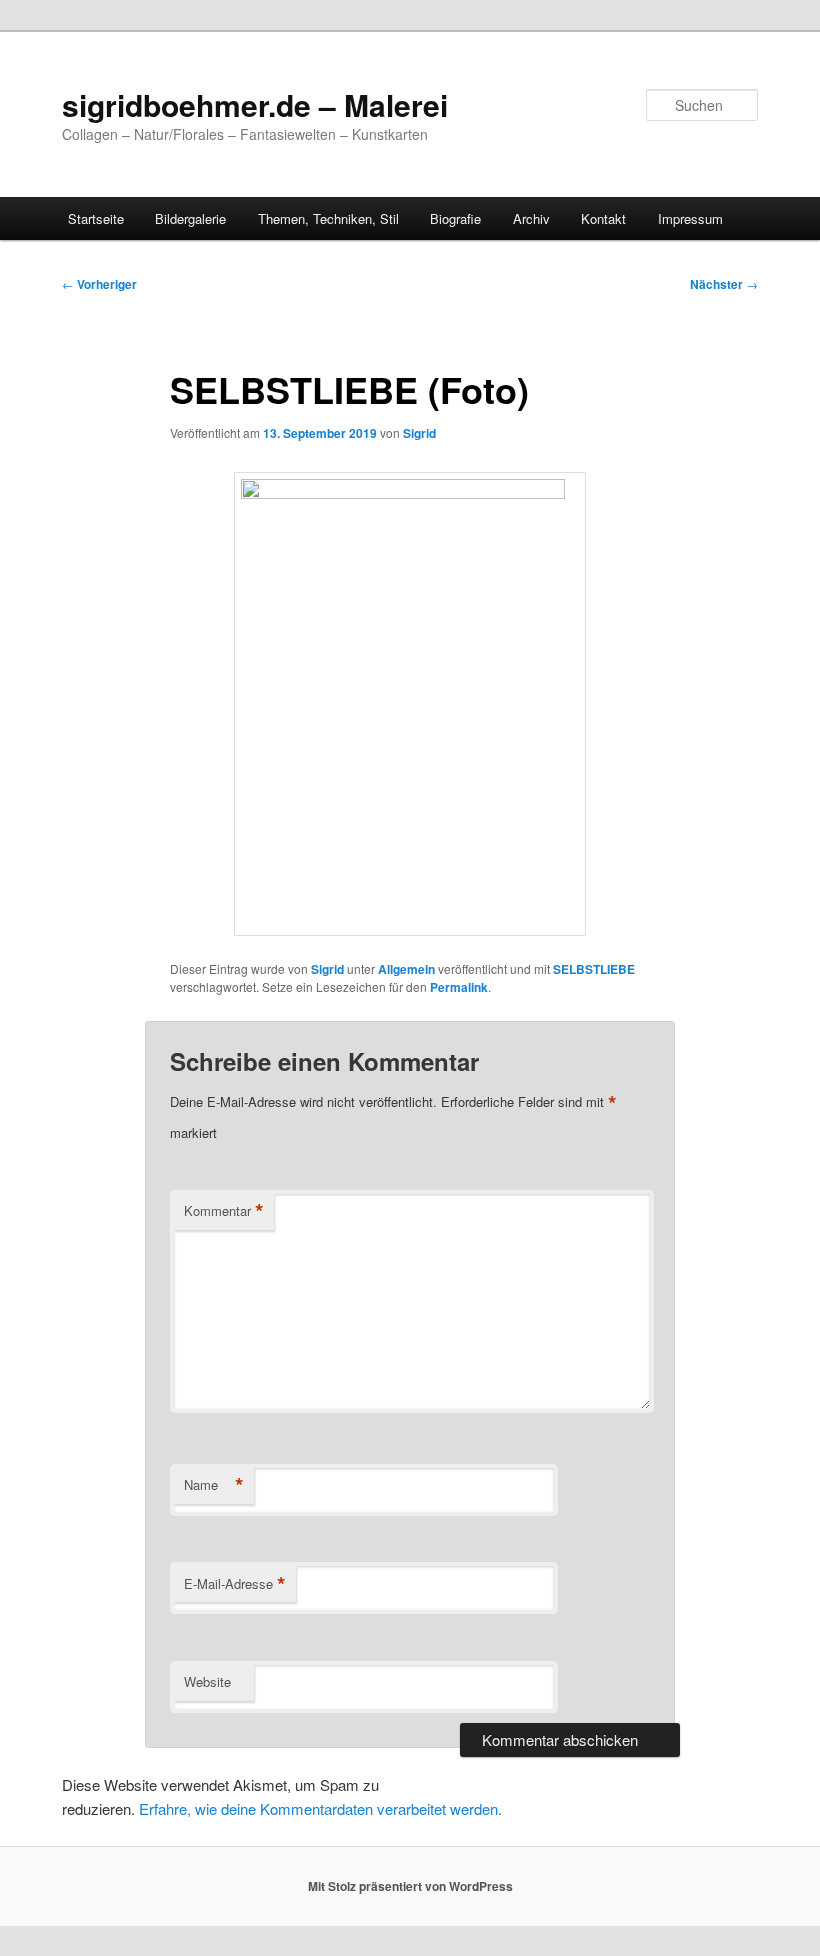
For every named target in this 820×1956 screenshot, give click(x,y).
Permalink (459, 987)
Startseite (96, 218)
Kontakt (603, 218)
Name (214, 1485)
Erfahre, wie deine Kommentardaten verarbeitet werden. (320, 1808)
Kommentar (224, 1211)
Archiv (531, 218)
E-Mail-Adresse (235, 1584)
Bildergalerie (190, 218)
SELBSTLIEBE (594, 969)
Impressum (690, 218)
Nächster (724, 284)
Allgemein (406, 969)
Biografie (455, 218)
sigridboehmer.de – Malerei (255, 104)
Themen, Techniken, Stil (328, 218)
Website (207, 1681)
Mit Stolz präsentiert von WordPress (410, 1886)
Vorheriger (99, 284)
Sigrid (419, 433)
